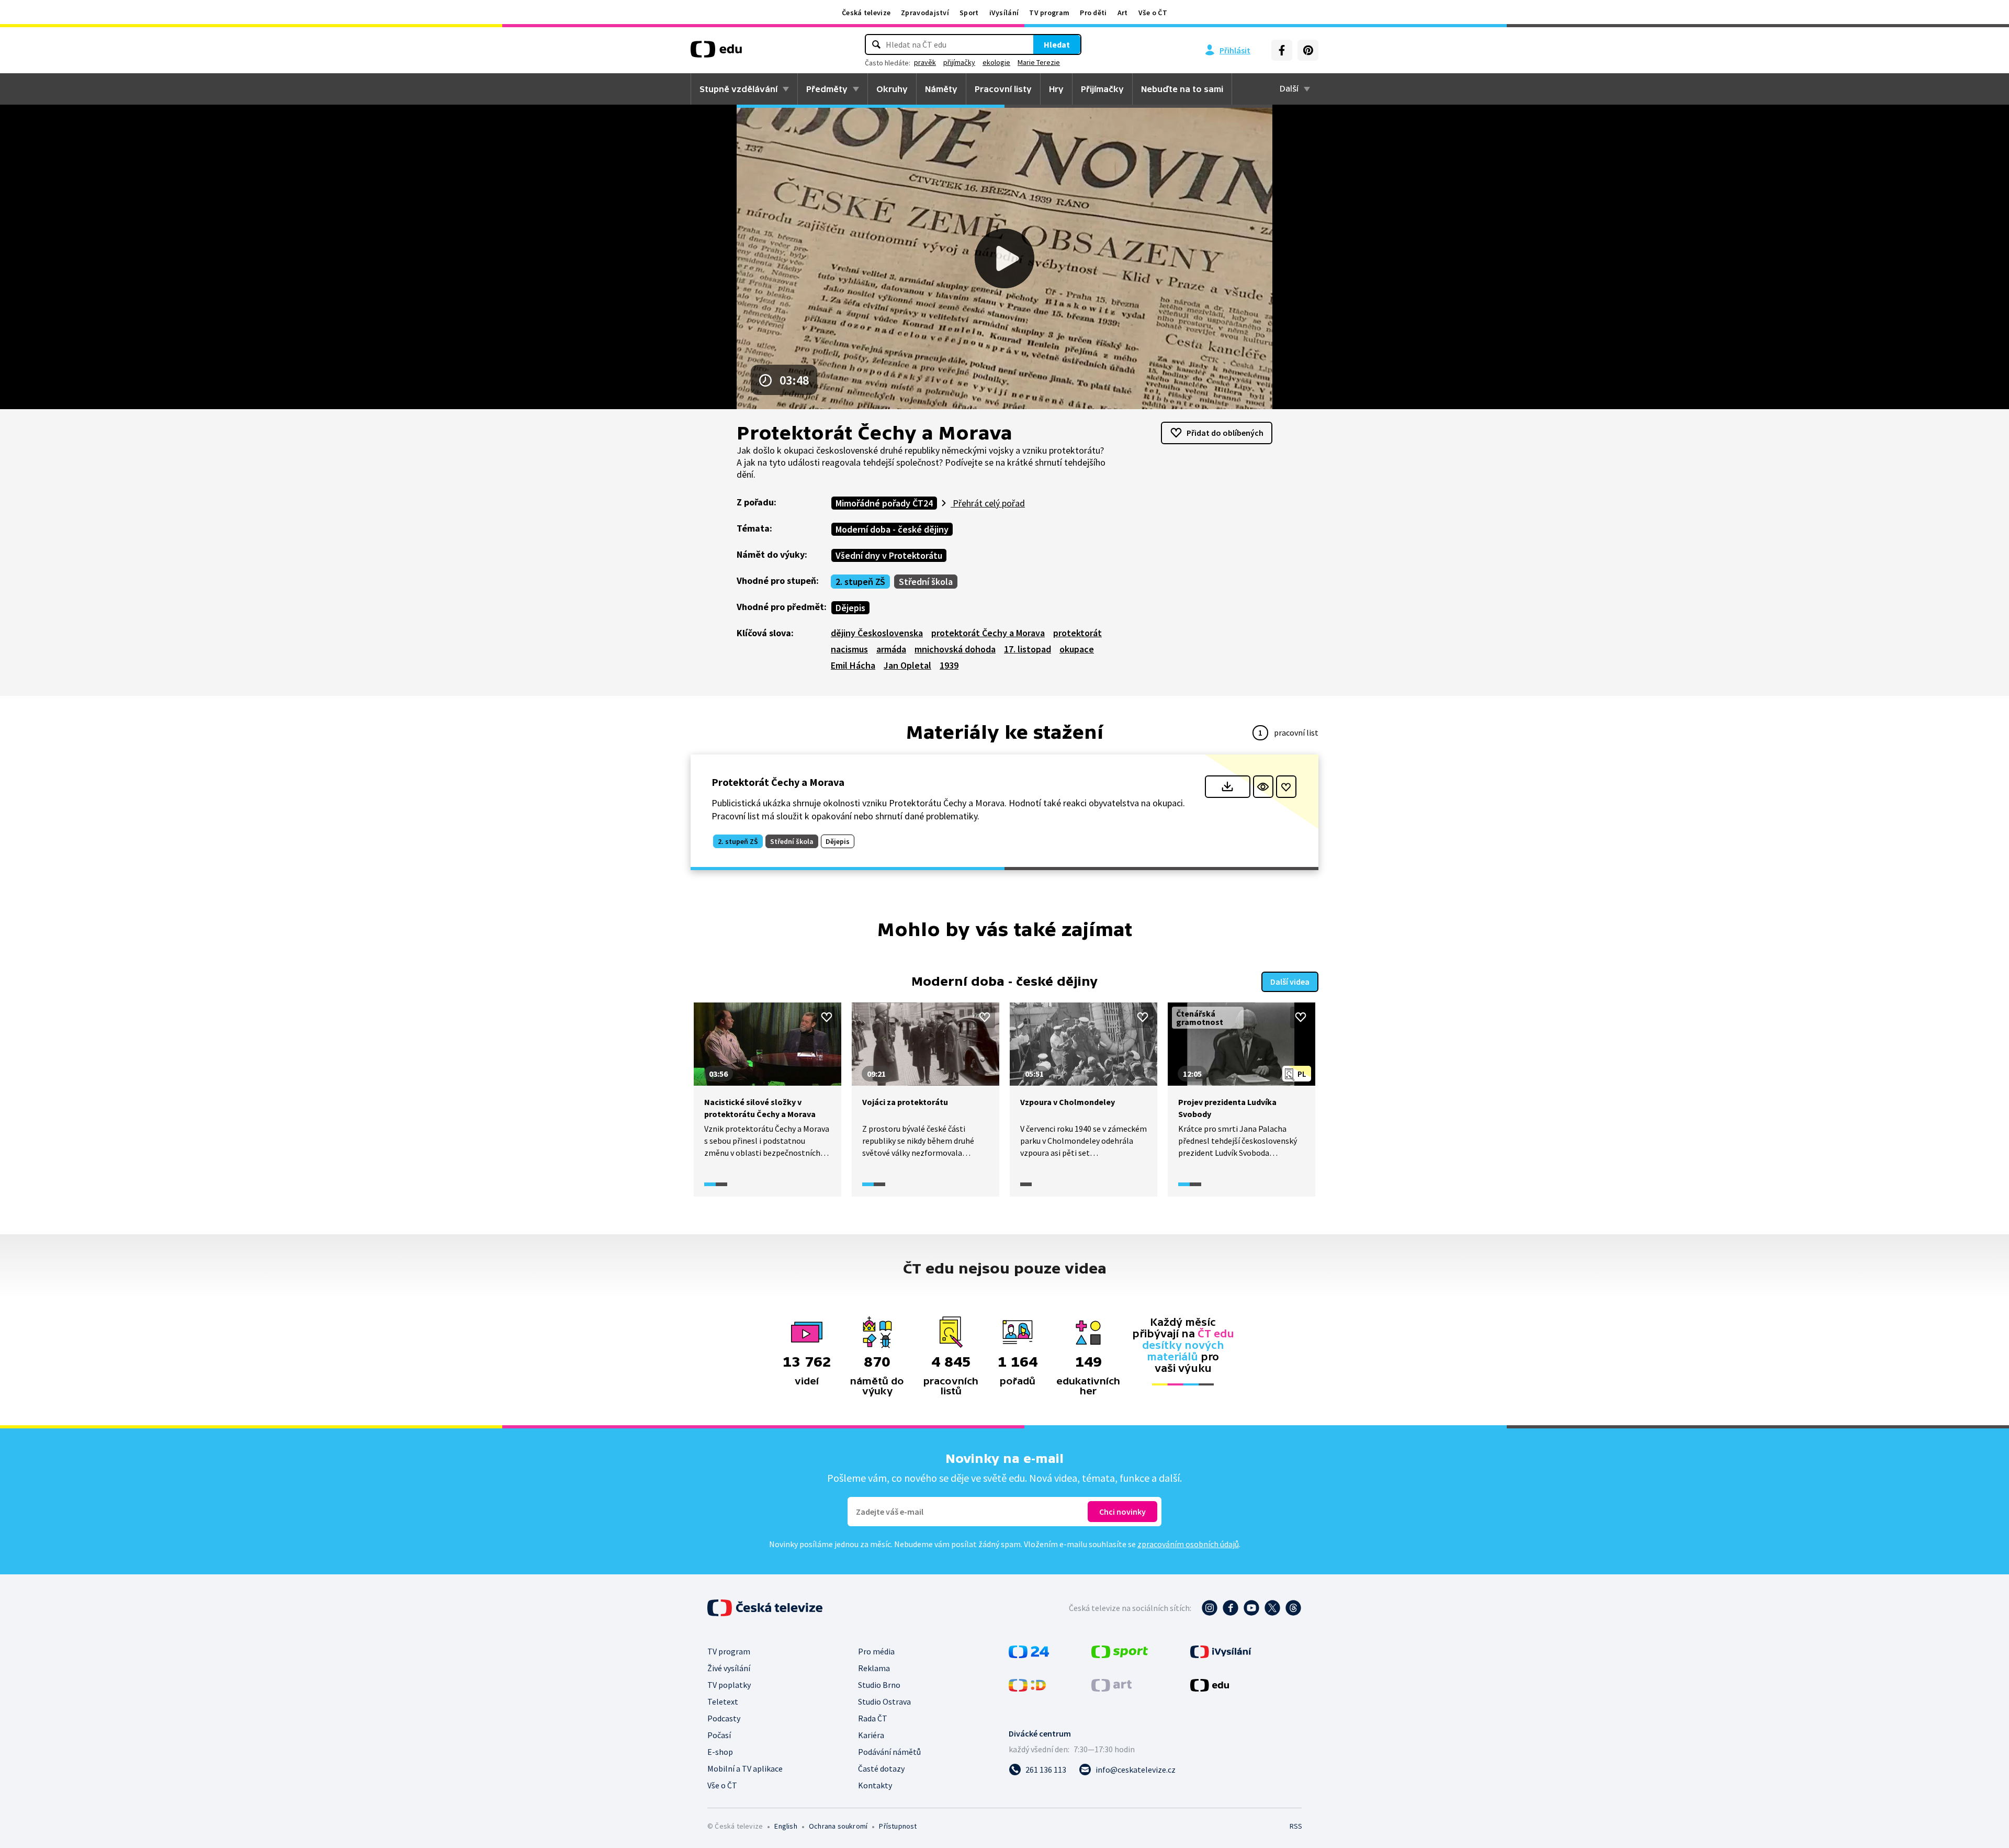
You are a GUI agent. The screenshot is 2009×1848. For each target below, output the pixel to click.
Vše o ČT (1153, 13)
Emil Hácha (853, 665)
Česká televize (866, 13)
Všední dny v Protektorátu (889, 555)
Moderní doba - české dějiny (892, 529)
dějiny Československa (877, 633)
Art (1123, 13)
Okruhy (892, 89)
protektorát (1077, 633)
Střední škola (926, 582)
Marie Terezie (1039, 62)
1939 (949, 665)
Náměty (941, 89)
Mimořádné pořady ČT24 (884, 503)
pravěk (925, 62)
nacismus (849, 649)
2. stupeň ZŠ (860, 582)
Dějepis (850, 608)
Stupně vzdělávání (738, 89)
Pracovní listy (1003, 89)
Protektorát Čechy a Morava (778, 782)
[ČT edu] (716, 53)
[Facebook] (1282, 50)
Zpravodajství (925, 13)
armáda (891, 649)
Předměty (827, 89)
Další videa (1290, 982)
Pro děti (1093, 13)
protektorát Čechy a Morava (988, 633)
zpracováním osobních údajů (1188, 1544)
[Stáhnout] (1228, 787)
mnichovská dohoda (955, 649)
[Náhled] (1263, 787)
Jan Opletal (907, 665)
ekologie (996, 62)
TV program (1049, 13)
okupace (1077, 649)
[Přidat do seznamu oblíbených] (1286, 787)
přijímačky (959, 62)
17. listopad (1028, 649)
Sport (969, 13)
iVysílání (1004, 13)
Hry (1056, 89)
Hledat (1057, 44)
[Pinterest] (1308, 50)
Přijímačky (1102, 89)
